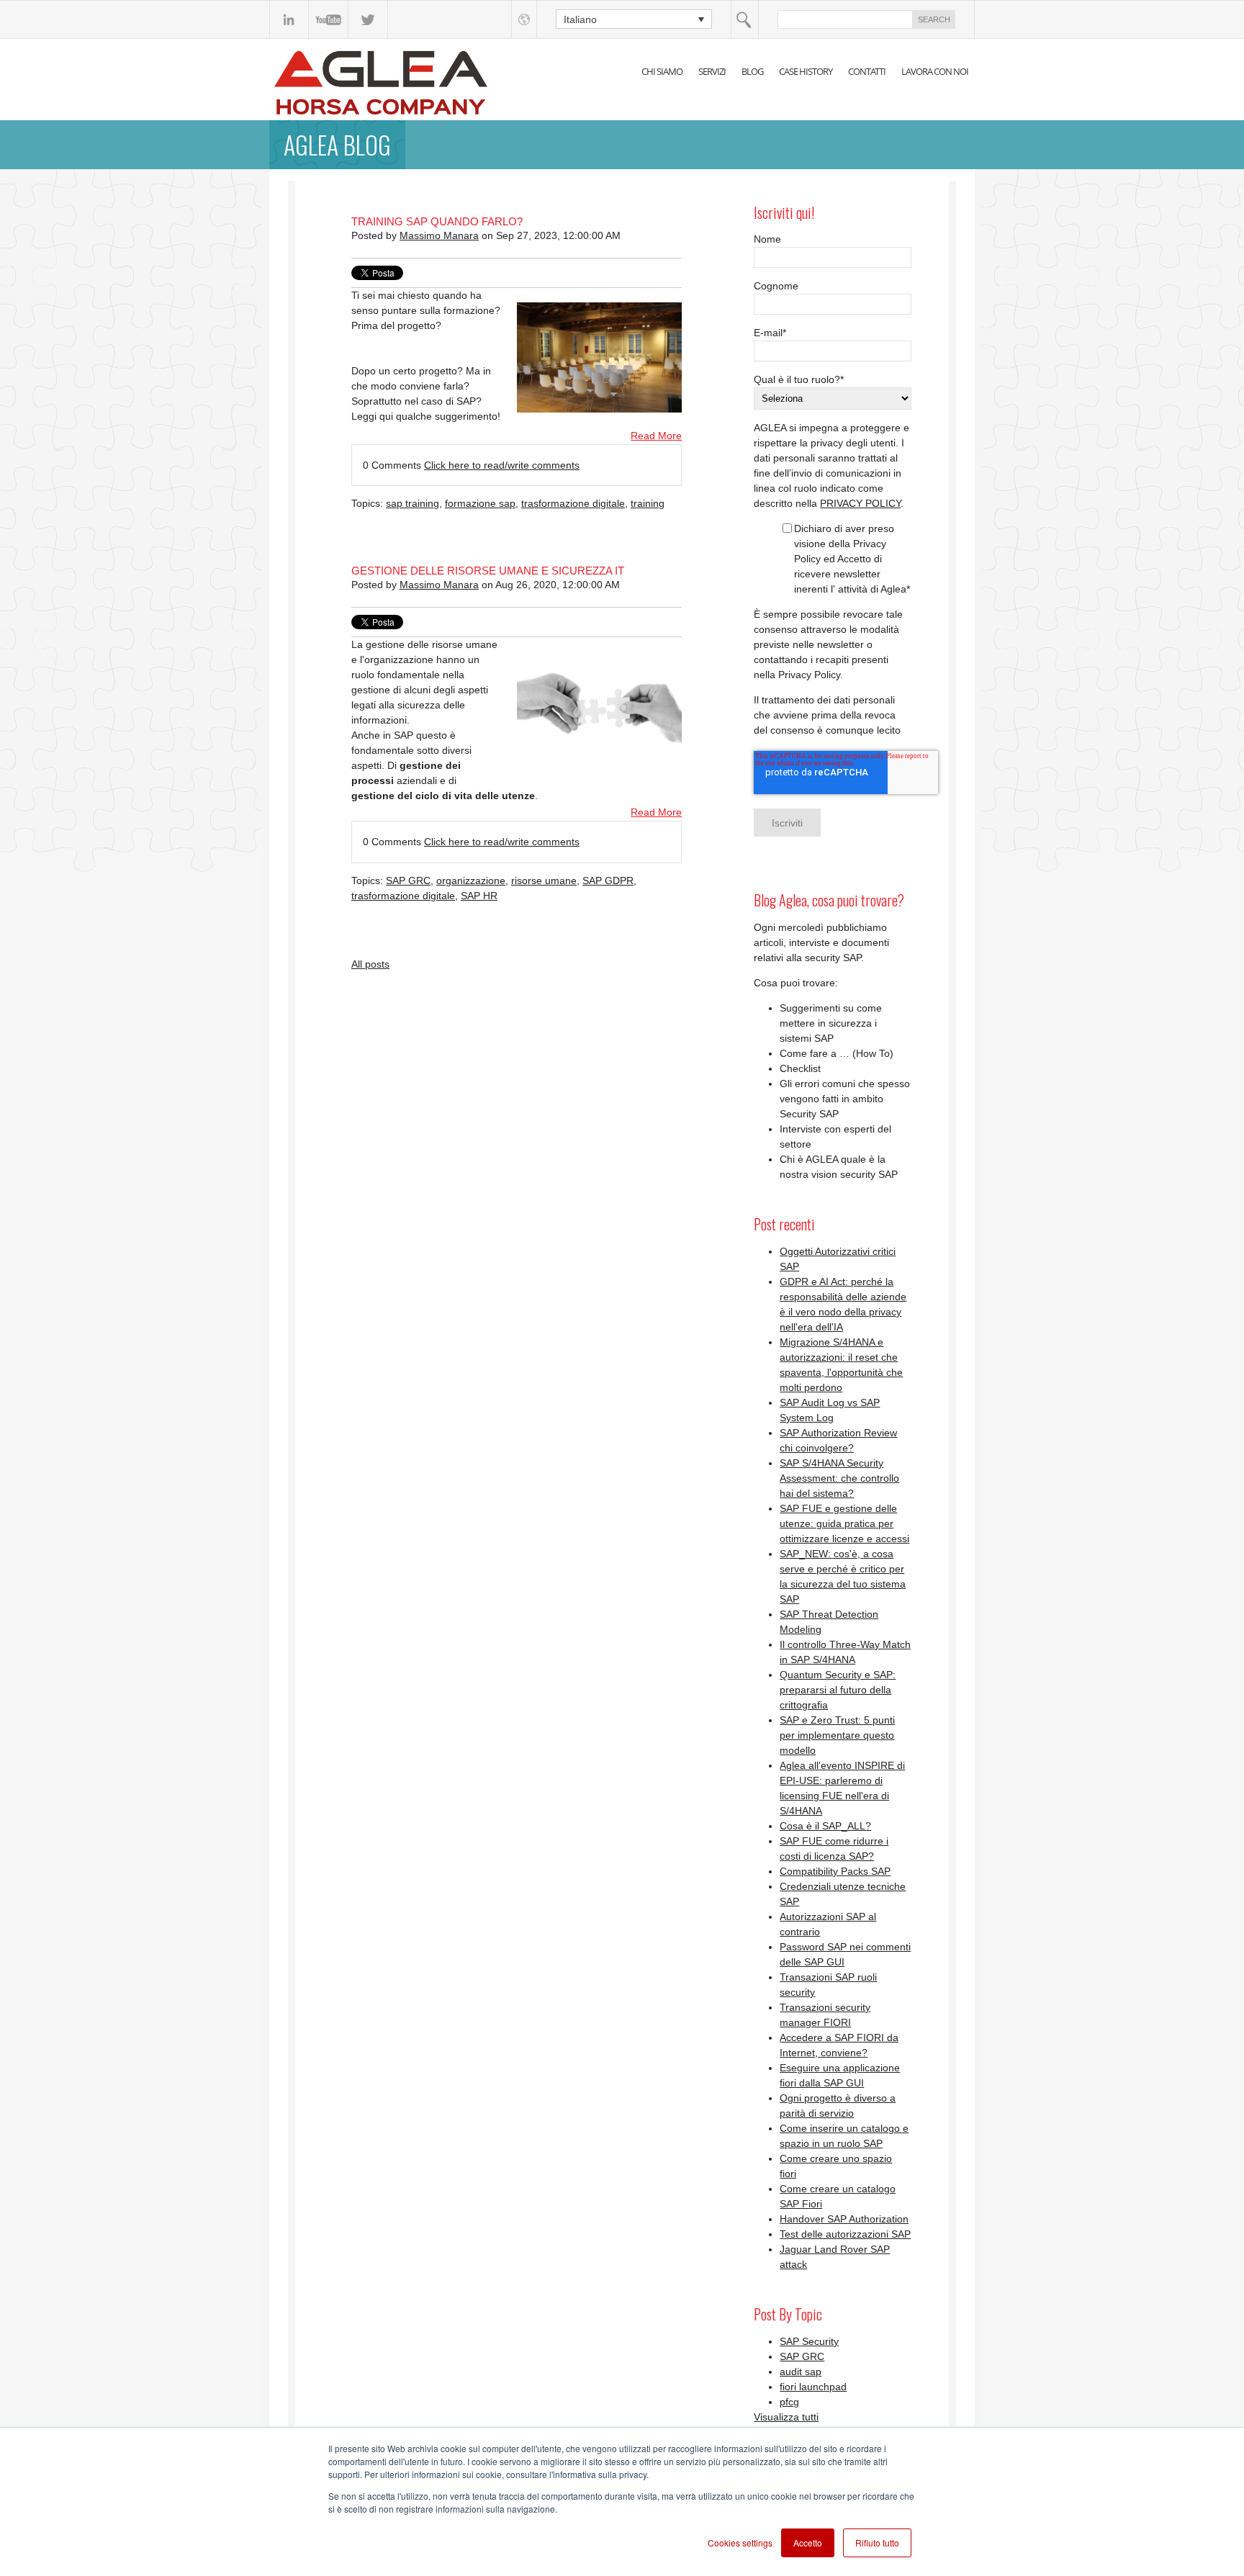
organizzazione (471, 881)
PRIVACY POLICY (860, 503)
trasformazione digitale (573, 503)
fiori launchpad (813, 2387)
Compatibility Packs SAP (835, 1871)
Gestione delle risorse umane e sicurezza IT (488, 571)
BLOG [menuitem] (752, 71)
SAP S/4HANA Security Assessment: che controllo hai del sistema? (839, 1478)
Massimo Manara (439, 235)
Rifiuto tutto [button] (877, 2543)
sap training (413, 503)
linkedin (289, 19)
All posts (370, 964)
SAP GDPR (608, 881)
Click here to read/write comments (502, 465)
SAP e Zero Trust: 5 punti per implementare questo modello (837, 1735)
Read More (656, 436)
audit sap (801, 2372)
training (648, 503)
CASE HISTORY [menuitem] (806, 71)
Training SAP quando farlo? (437, 221)
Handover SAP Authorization (844, 2219)
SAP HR (479, 896)
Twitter (368, 19)
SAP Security (809, 2341)
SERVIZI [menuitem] (712, 71)
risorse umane (544, 881)
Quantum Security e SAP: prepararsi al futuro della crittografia (838, 1690)
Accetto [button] (808, 2543)
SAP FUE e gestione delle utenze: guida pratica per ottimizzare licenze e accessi (844, 1523)
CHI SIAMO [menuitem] (662, 71)
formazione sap (480, 503)
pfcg (789, 2402)
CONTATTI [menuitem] (867, 71)
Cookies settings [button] (740, 2543)
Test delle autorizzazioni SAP (845, 2234)
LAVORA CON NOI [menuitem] (935, 71)
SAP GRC (408, 881)
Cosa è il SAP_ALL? (825, 1826)
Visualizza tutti (786, 2417)
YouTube (329, 19)
